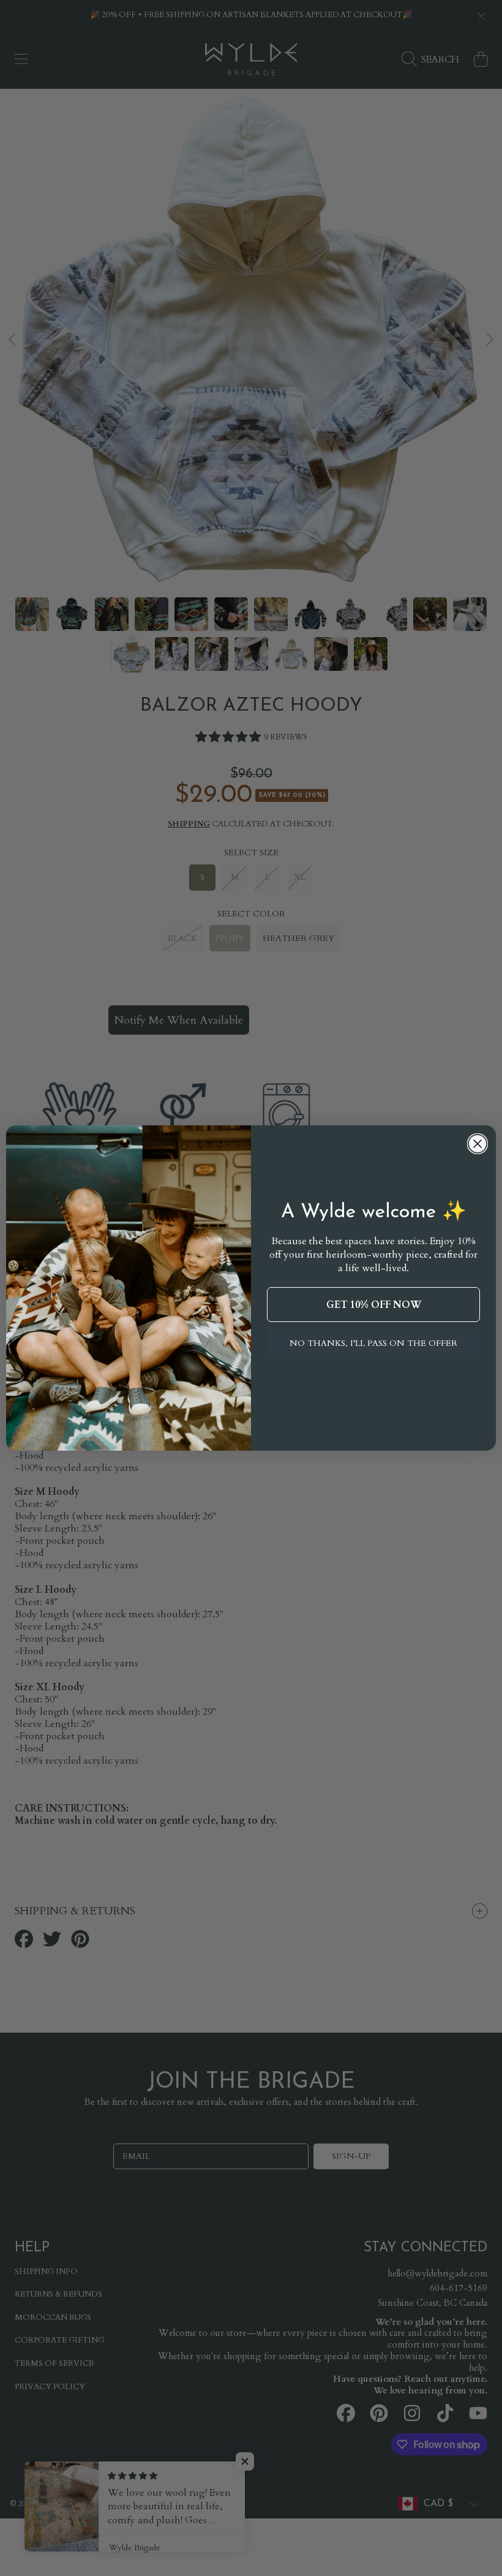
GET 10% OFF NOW (374, 1305)
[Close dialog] (478, 1144)
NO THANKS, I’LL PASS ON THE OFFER (373, 1343)
